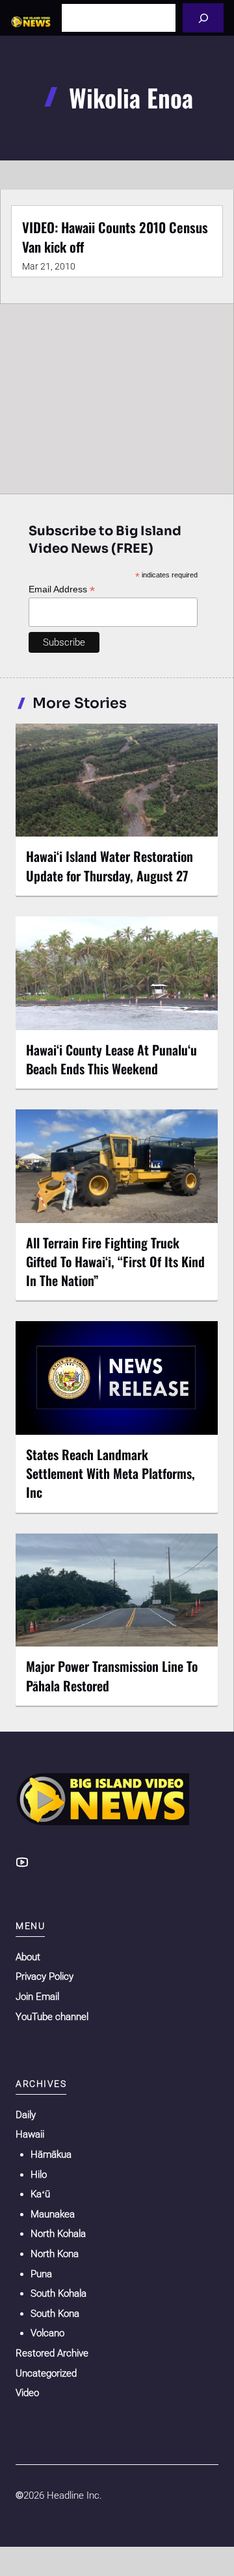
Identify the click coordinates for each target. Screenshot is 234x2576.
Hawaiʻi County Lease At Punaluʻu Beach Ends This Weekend (111, 1059)
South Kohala (58, 2293)
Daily (26, 2115)
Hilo (39, 2175)
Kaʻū (40, 2194)
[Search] (203, 18)
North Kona (55, 2254)
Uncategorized (46, 2373)
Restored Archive (52, 2353)
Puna (41, 2274)
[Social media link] (22, 1862)
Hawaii (30, 2134)
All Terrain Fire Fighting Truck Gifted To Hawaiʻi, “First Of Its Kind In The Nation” (115, 1261)
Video (27, 2393)
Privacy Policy (45, 1976)
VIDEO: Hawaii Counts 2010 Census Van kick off (115, 237)
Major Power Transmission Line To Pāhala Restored (112, 1675)
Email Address (62, 589)
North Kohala (58, 2234)
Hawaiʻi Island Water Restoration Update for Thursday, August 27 (110, 865)
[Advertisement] (117, 396)
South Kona (55, 2314)
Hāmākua (51, 2154)
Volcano (47, 2333)
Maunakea (53, 2214)
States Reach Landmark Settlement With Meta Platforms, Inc (110, 1473)
